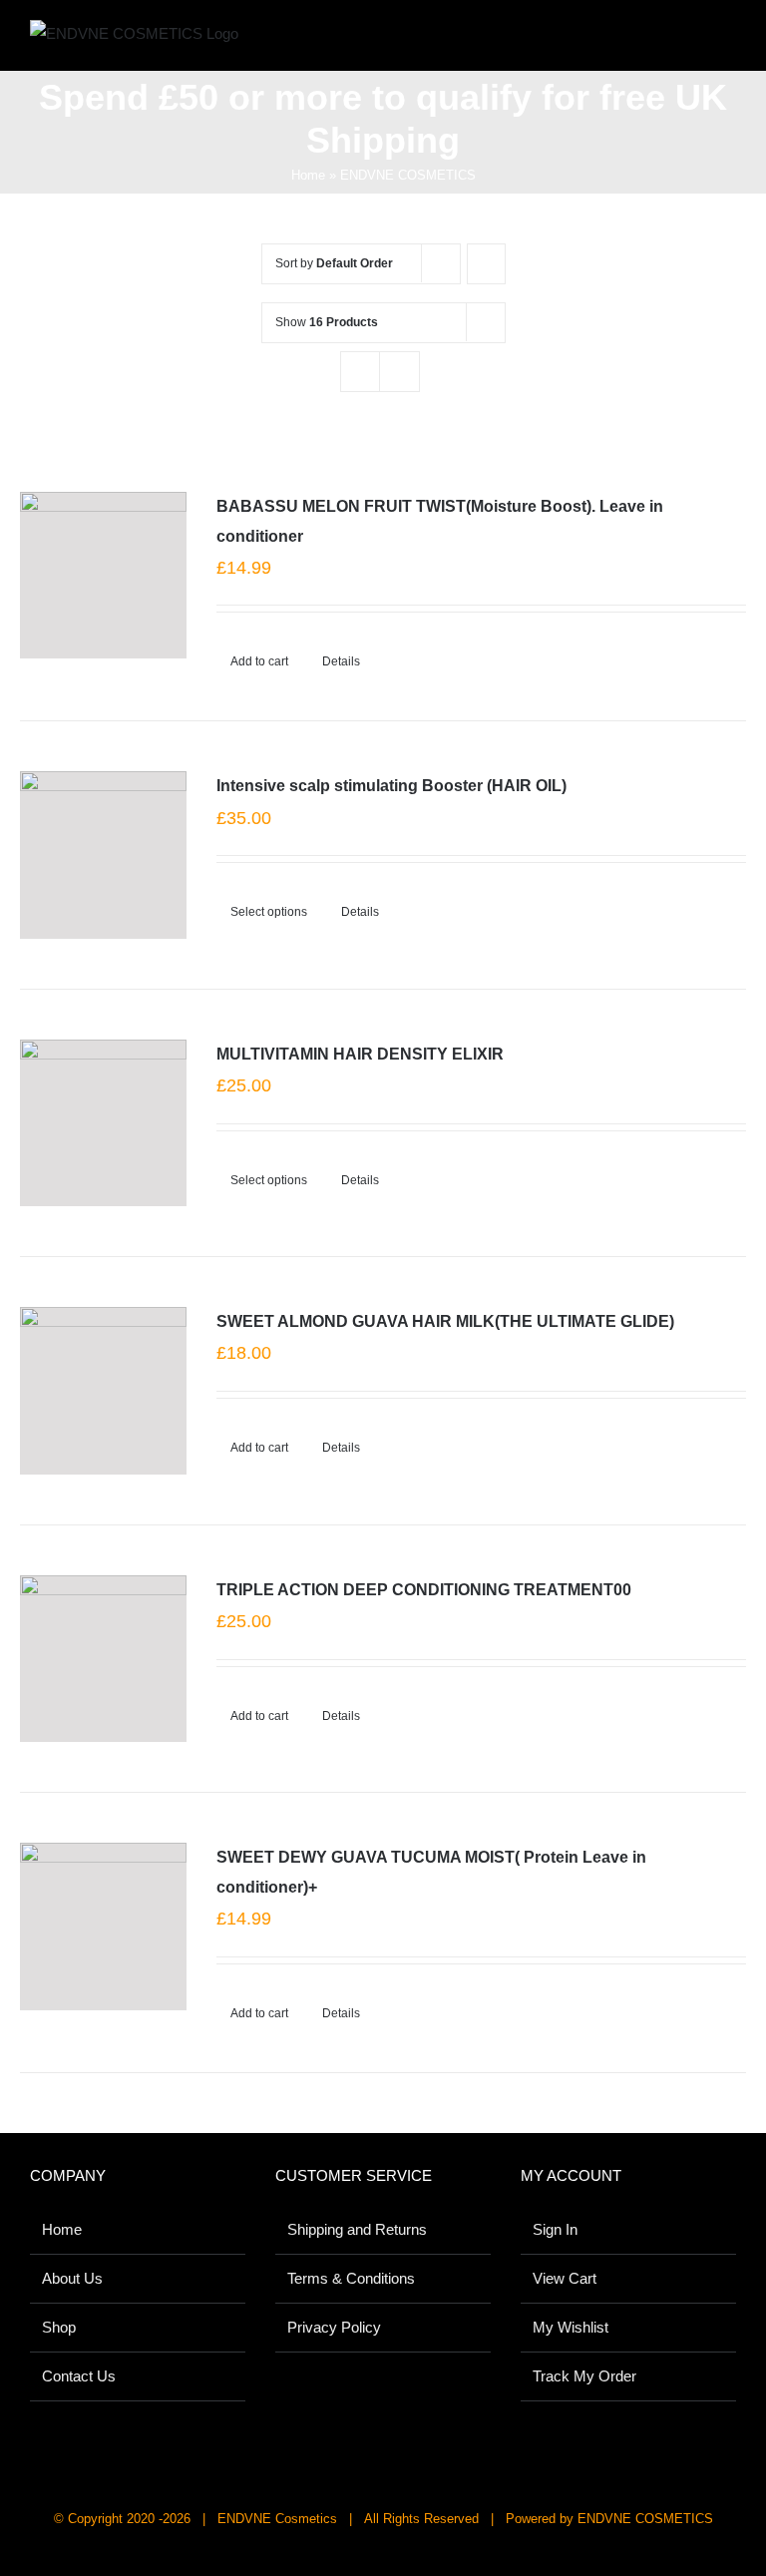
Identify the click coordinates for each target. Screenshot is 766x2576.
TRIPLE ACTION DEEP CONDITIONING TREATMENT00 (424, 1590)
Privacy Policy (334, 2327)
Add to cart (259, 661)
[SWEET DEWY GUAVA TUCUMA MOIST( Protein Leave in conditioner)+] (103, 1926)
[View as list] (399, 372)
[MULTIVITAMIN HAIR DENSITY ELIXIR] (103, 1123)
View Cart (565, 2278)
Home (308, 175)
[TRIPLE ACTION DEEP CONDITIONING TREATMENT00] (103, 1659)
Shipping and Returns (357, 2229)
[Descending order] (486, 264)
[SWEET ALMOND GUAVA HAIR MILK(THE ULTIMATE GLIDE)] (103, 1390)
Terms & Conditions (351, 2278)
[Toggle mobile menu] (728, 40)
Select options (269, 912)
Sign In (555, 2229)
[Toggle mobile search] (692, 40)
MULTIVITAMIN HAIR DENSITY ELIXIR (360, 1054)
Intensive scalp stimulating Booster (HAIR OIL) (391, 786)
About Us (72, 2278)
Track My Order (584, 2376)
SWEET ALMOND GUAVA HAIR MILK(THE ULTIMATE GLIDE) (445, 1321)
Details (341, 661)
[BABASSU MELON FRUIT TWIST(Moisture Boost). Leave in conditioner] (103, 575)
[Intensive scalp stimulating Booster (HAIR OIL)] (103, 855)
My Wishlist (571, 2327)
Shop (59, 2327)
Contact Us (79, 2376)
